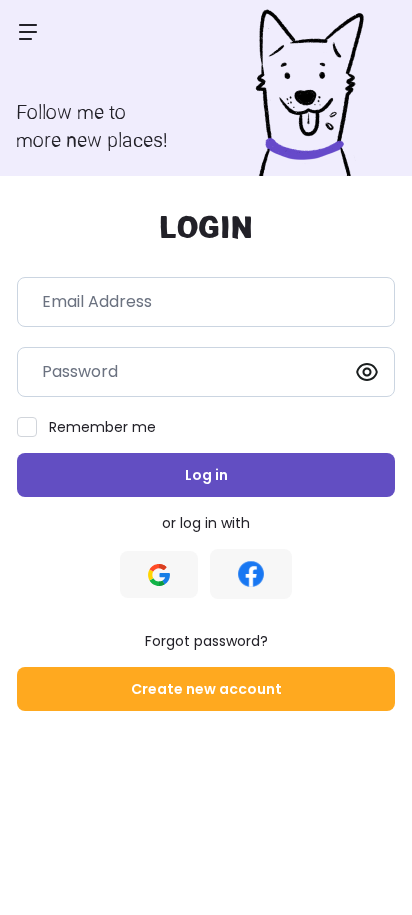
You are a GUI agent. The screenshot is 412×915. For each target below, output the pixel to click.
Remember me (102, 427)
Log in (206, 475)
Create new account (206, 689)
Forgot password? (206, 641)
